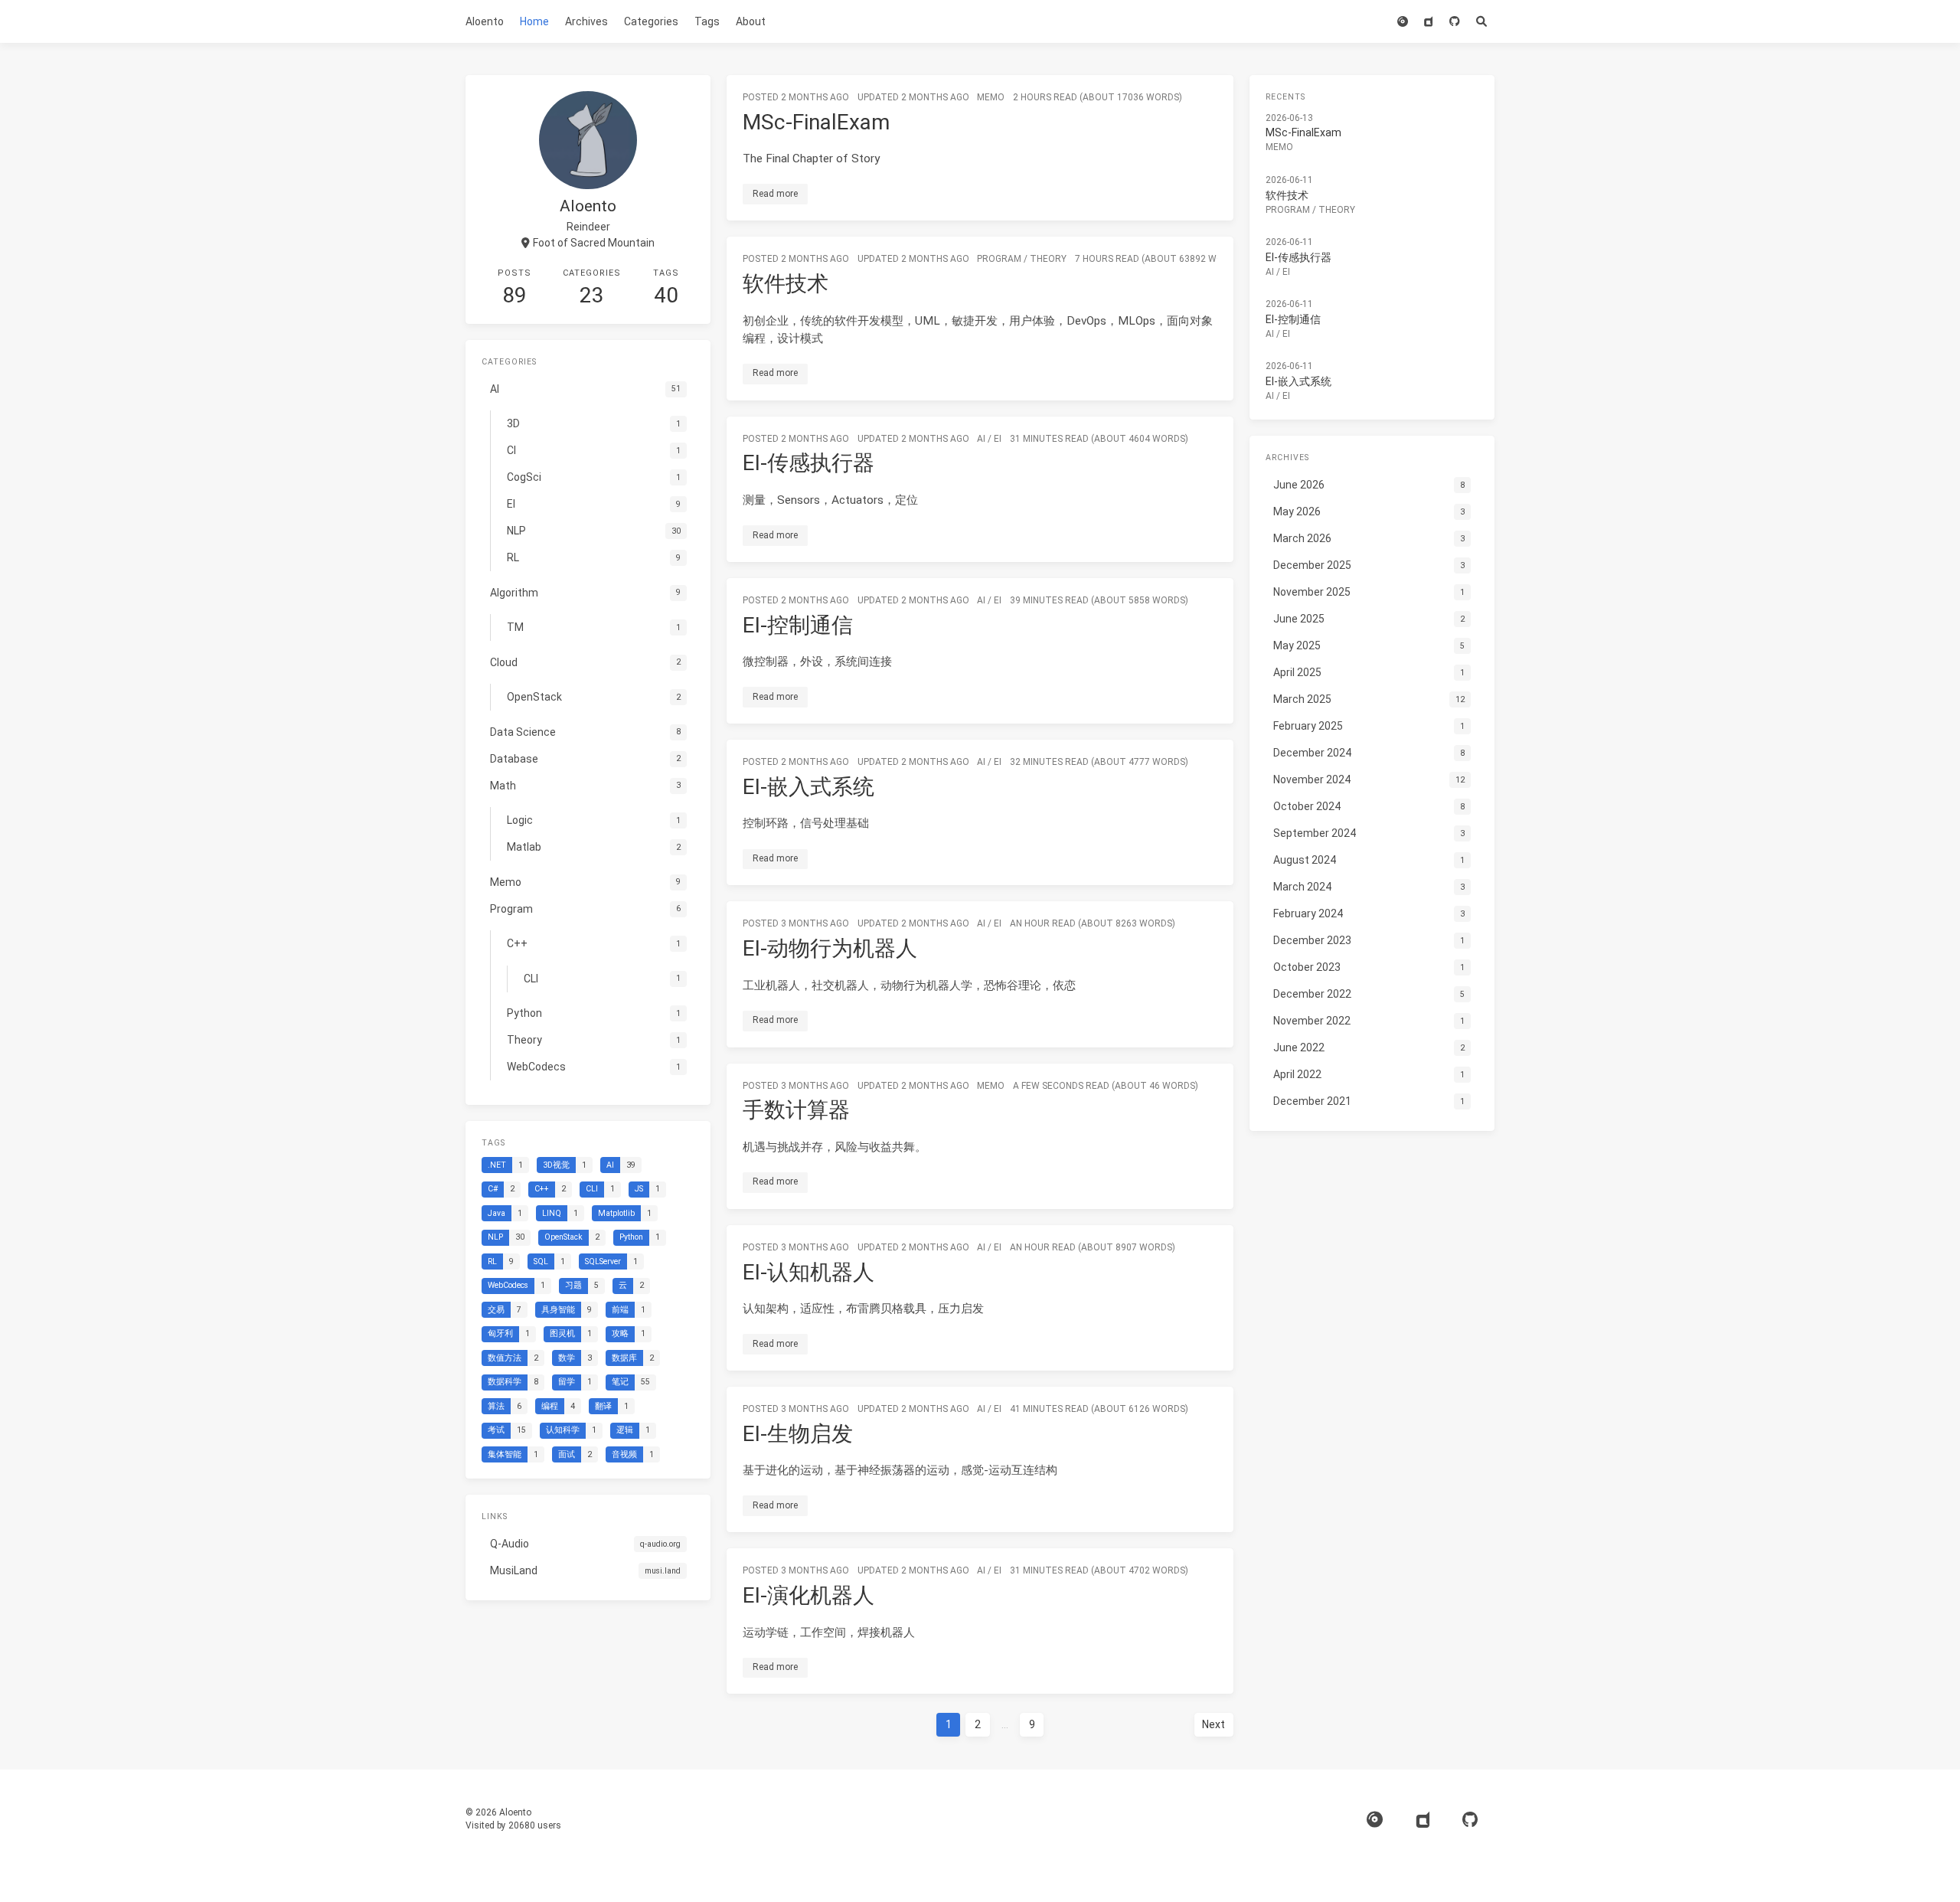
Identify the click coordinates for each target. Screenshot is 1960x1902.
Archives (586, 21)
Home (534, 21)
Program (999, 259)
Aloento (485, 21)
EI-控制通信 (798, 625)
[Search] (1481, 21)
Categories (651, 21)
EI (998, 439)
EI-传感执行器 (808, 463)
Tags (707, 21)
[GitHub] (1454, 21)
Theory (1048, 259)
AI (981, 439)
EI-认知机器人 (808, 1272)
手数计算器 (796, 1110)
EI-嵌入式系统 (808, 787)
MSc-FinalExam (816, 122)
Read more (775, 194)
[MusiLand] (1428, 21)
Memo (991, 97)
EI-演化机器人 (808, 1595)
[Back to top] (1274, 1871)
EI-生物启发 (798, 1434)
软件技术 (786, 284)
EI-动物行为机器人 (830, 948)
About (751, 21)
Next (1214, 1724)
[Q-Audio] (1402, 21)
